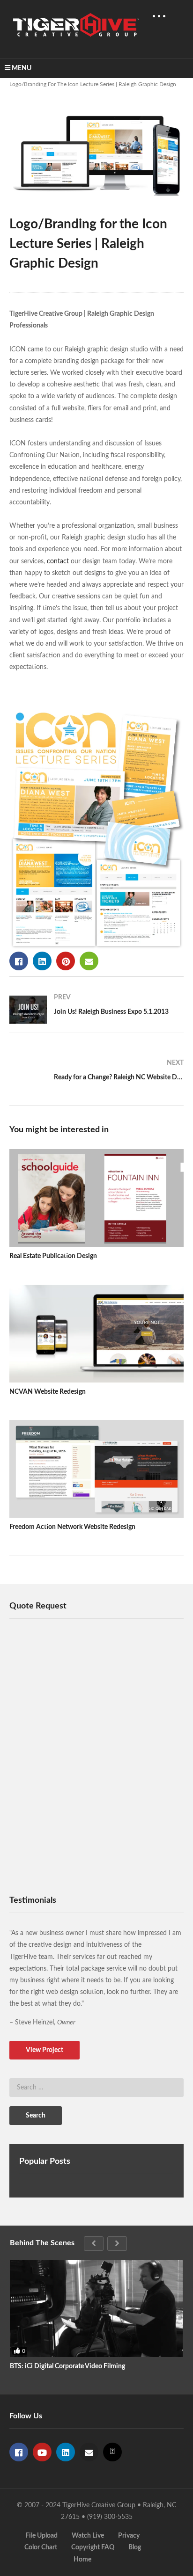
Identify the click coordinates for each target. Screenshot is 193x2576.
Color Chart (41, 2547)
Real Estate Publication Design (53, 1256)
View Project (45, 2050)
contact (58, 561)
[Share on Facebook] (19, 961)
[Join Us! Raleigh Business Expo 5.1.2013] (96, 1010)
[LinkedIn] (66, 2452)
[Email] (89, 2452)
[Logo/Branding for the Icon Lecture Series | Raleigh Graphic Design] (96, 1198)
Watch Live (88, 2536)
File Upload (41, 2536)
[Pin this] (66, 961)
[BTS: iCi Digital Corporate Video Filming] (96, 2308)
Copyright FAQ (93, 2547)
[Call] (112, 2452)
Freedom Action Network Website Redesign (72, 1527)
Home (82, 2560)
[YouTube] (42, 2452)
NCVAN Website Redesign (48, 1392)
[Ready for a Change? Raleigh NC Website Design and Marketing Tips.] (96, 1074)
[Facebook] (19, 2452)
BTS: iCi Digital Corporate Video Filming (67, 2366)
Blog (135, 2547)
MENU (22, 68)
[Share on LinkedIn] (42, 961)
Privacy (129, 2536)
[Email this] (89, 961)
